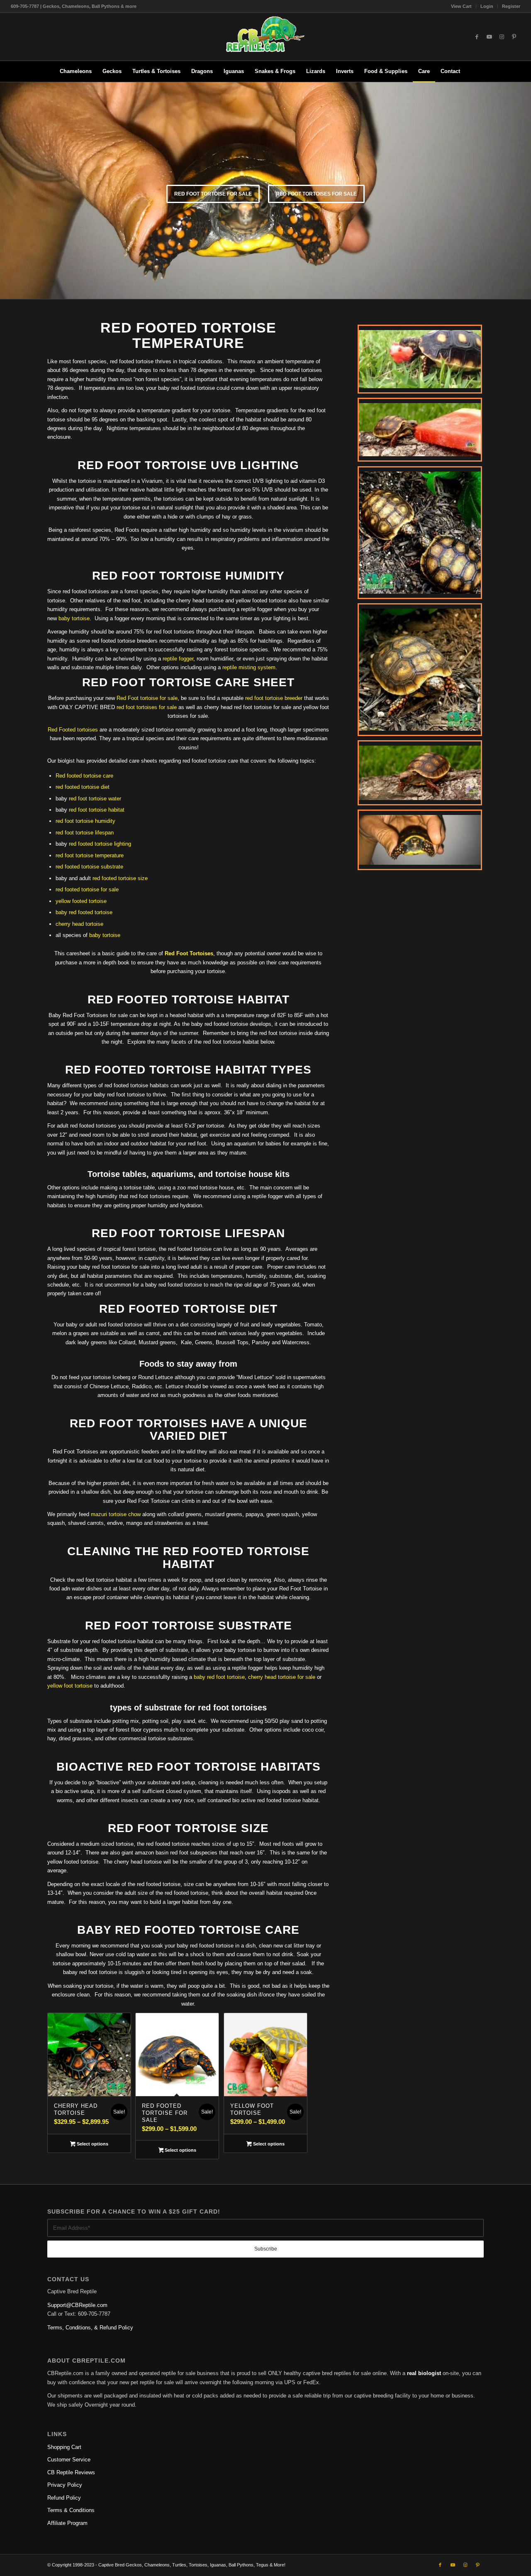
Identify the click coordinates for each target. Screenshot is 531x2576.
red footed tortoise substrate (89, 867)
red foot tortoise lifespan (85, 833)
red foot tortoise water (95, 799)
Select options (92, 2144)
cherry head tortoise (79, 924)
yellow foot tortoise (70, 1686)
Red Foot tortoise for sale (147, 698)
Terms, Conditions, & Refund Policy (90, 2328)
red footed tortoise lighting (100, 844)
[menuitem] (462, 6)
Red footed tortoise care (84, 776)
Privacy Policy (65, 2485)
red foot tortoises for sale (316, 194)
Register (511, 6)
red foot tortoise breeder (274, 698)
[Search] (471, 71)
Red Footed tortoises (73, 730)
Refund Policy (64, 2498)
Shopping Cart (64, 2447)
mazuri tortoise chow (116, 1514)
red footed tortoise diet (83, 787)
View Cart (461, 6)
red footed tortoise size (120, 878)
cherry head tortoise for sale (282, 1677)
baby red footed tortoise (84, 912)
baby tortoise (74, 618)
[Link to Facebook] (477, 37)
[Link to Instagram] (502, 37)
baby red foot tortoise (219, 1677)
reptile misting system (249, 667)
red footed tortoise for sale (87, 889)
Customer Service (69, 2460)
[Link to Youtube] (489, 37)
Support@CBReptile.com (77, 2305)
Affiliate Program (67, 2523)
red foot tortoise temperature (90, 855)
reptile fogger (178, 659)
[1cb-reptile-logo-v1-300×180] (265, 37)
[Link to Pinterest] (514, 37)
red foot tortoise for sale (213, 194)
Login (487, 6)
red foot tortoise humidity (85, 821)
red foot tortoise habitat (97, 810)
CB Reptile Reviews (71, 2472)
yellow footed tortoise (81, 901)
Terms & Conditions (71, 2510)
